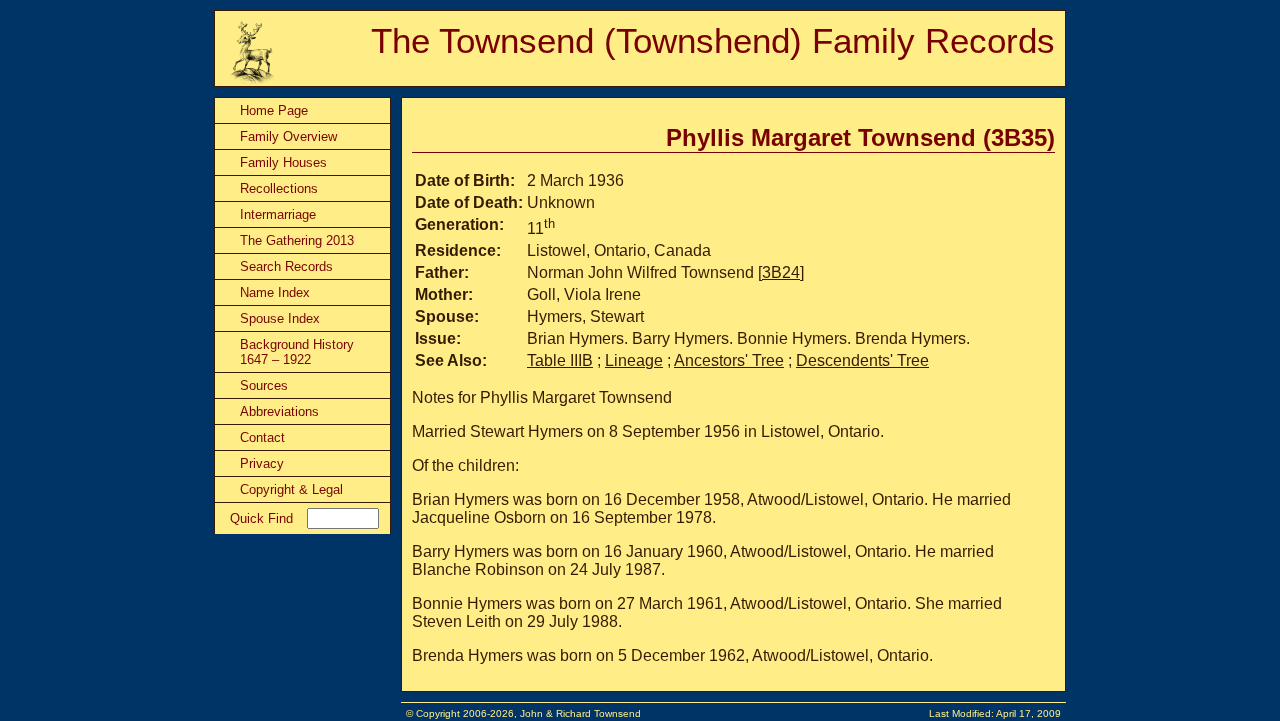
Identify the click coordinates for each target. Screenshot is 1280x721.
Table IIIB (560, 360)
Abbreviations (279, 411)
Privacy (262, 463)
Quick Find (261, 518)
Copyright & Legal (291, 489)
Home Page (274, 110)
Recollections (279, 188)
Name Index (275, 292)
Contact (262, 437)
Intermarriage (278, 214)
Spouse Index (280, 318)
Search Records (286, 266)
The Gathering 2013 (297, 240)
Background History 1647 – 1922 (297, 352)
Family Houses (283, 162)
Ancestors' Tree (729, 360)
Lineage (634, 360)
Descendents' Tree (862, 360)
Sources (264, 385)
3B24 (781, 272)
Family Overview (288, 136)
